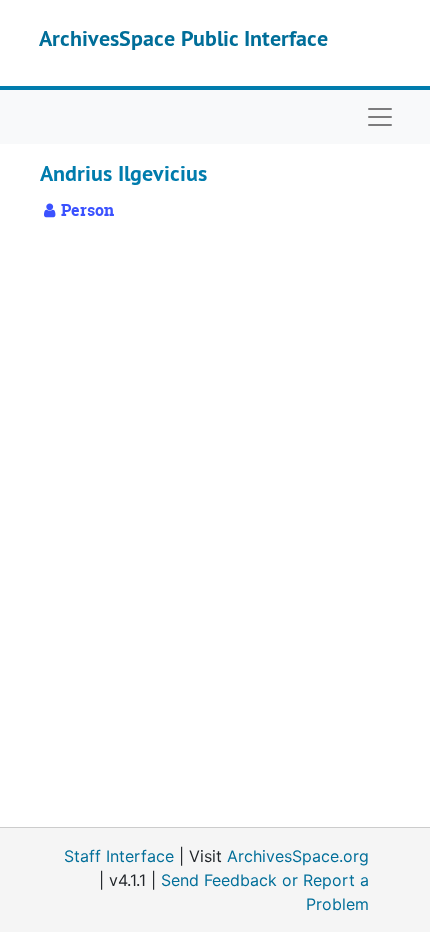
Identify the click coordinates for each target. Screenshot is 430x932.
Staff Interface (119, 856)
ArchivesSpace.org (298, 856)
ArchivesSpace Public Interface (183, 38)
